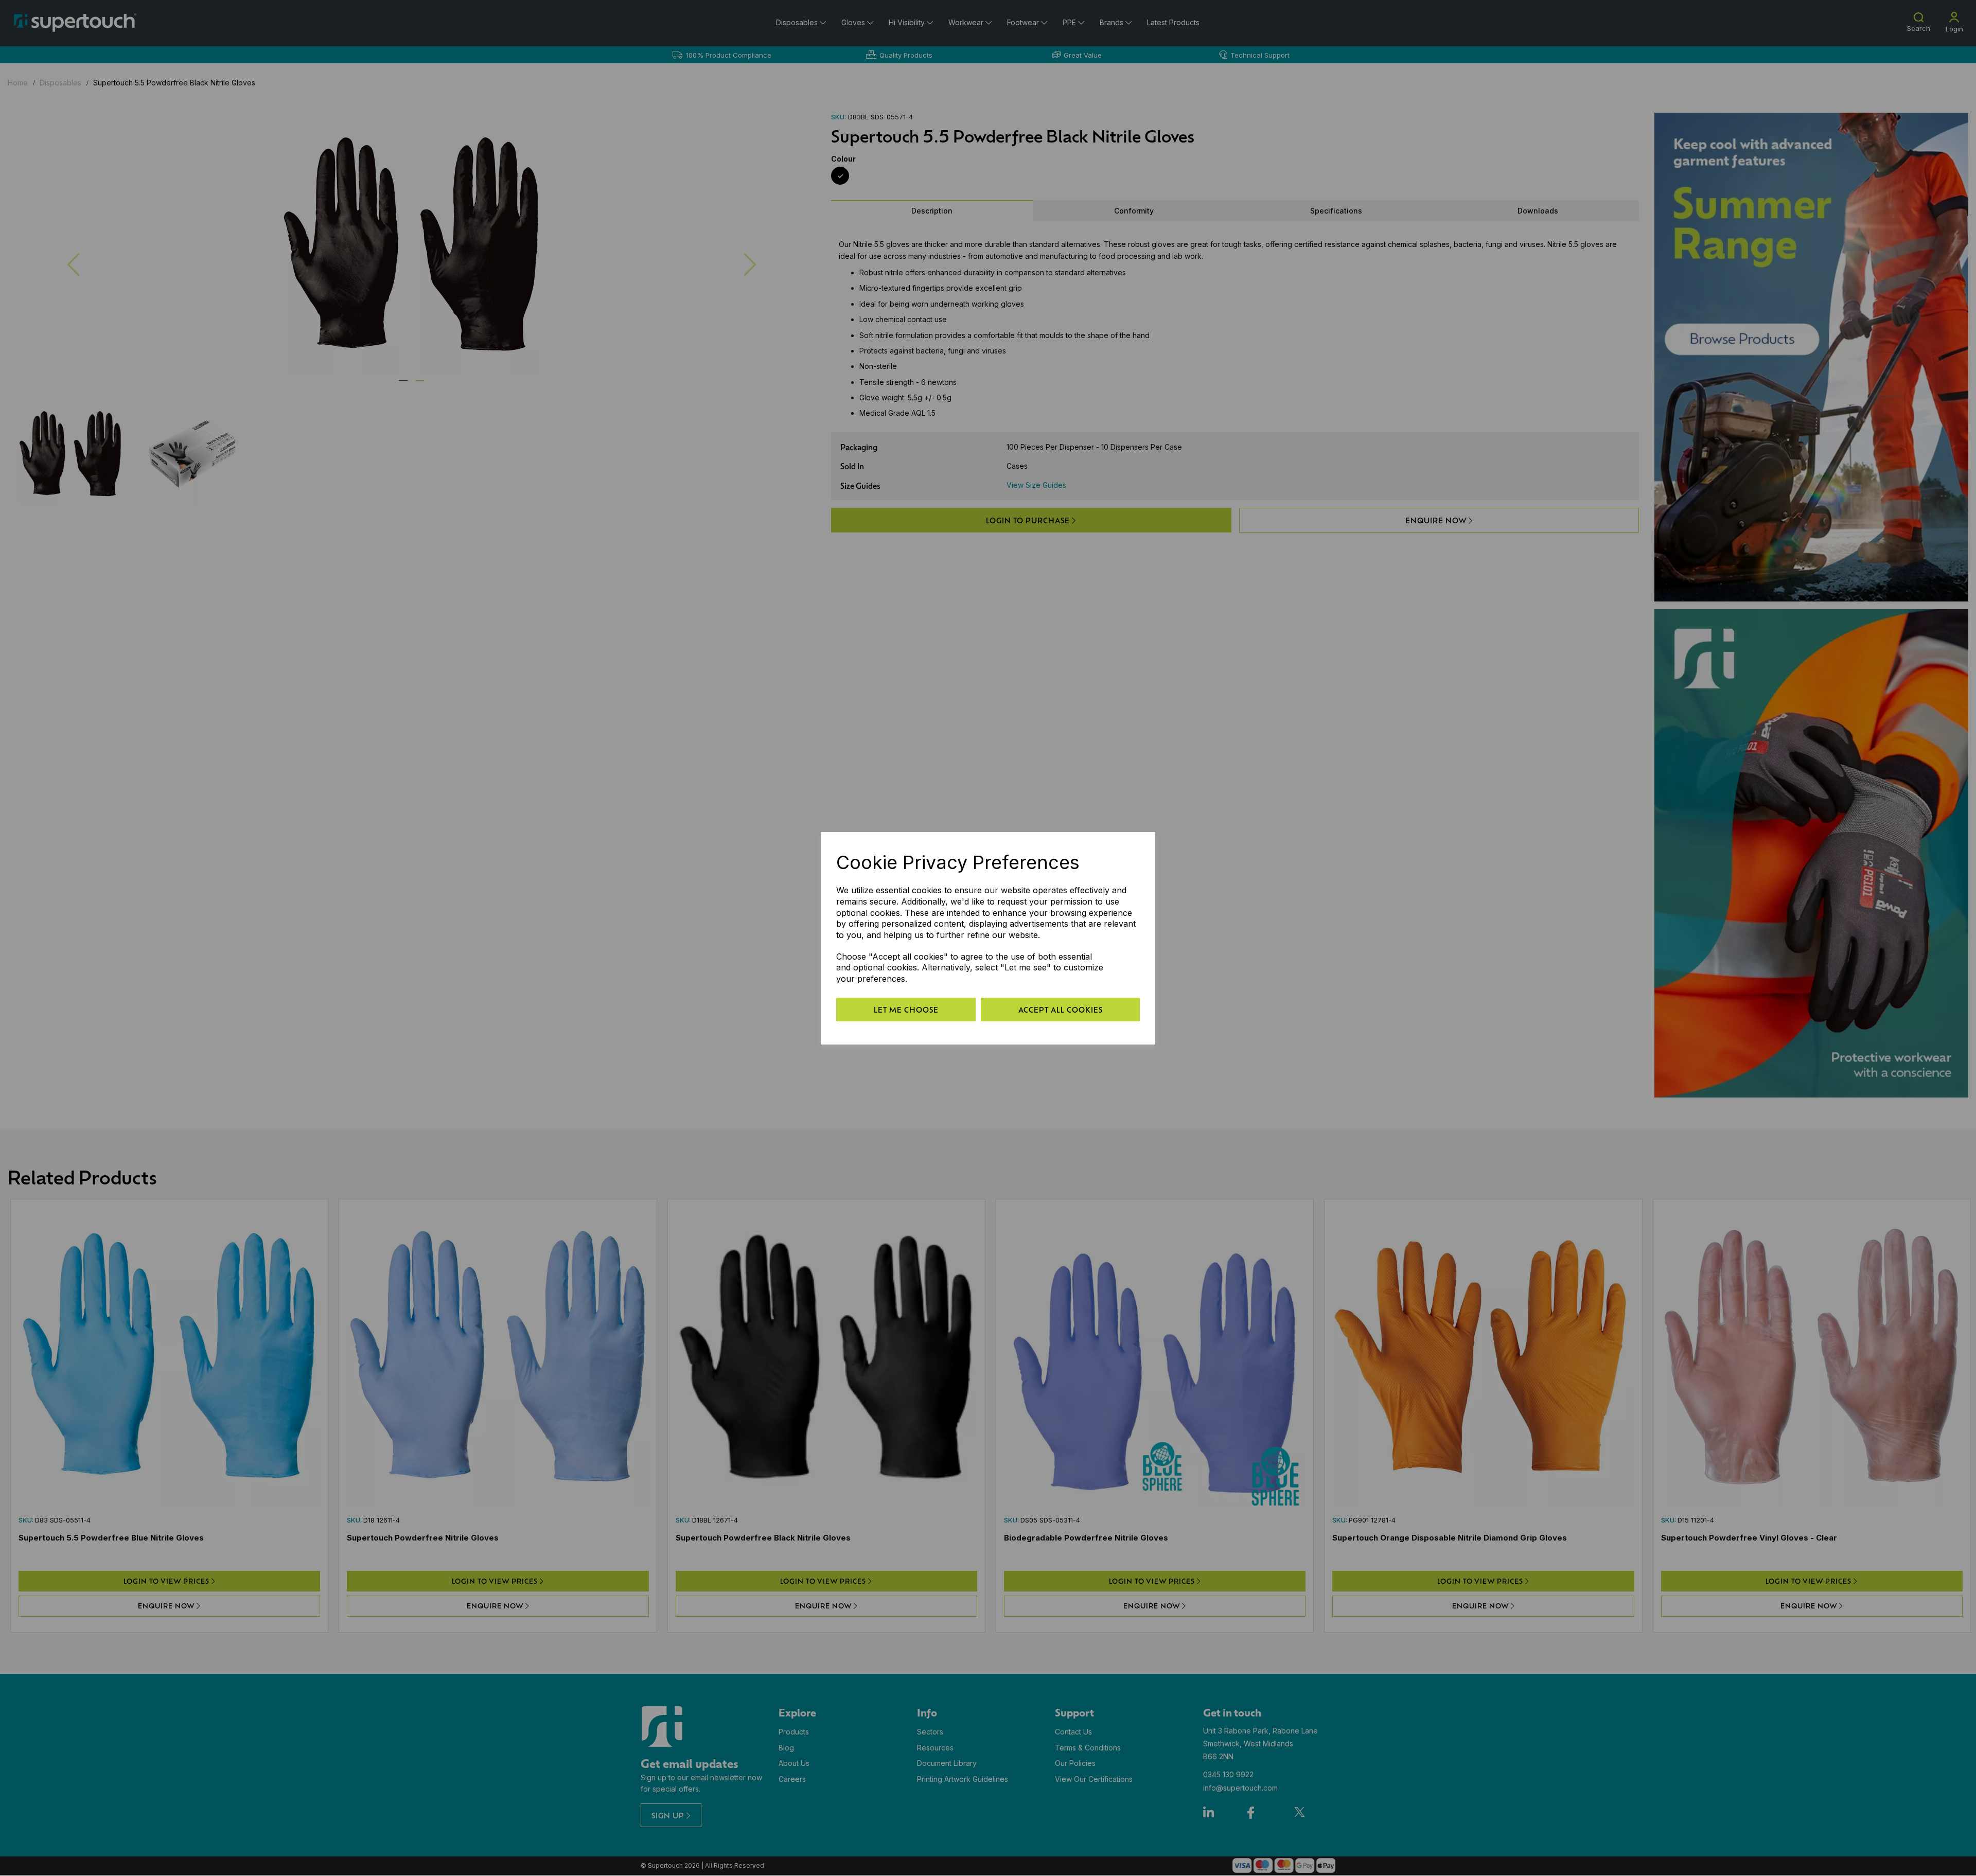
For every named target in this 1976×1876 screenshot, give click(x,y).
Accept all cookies (1061, 1010)
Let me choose (906, 1010)
